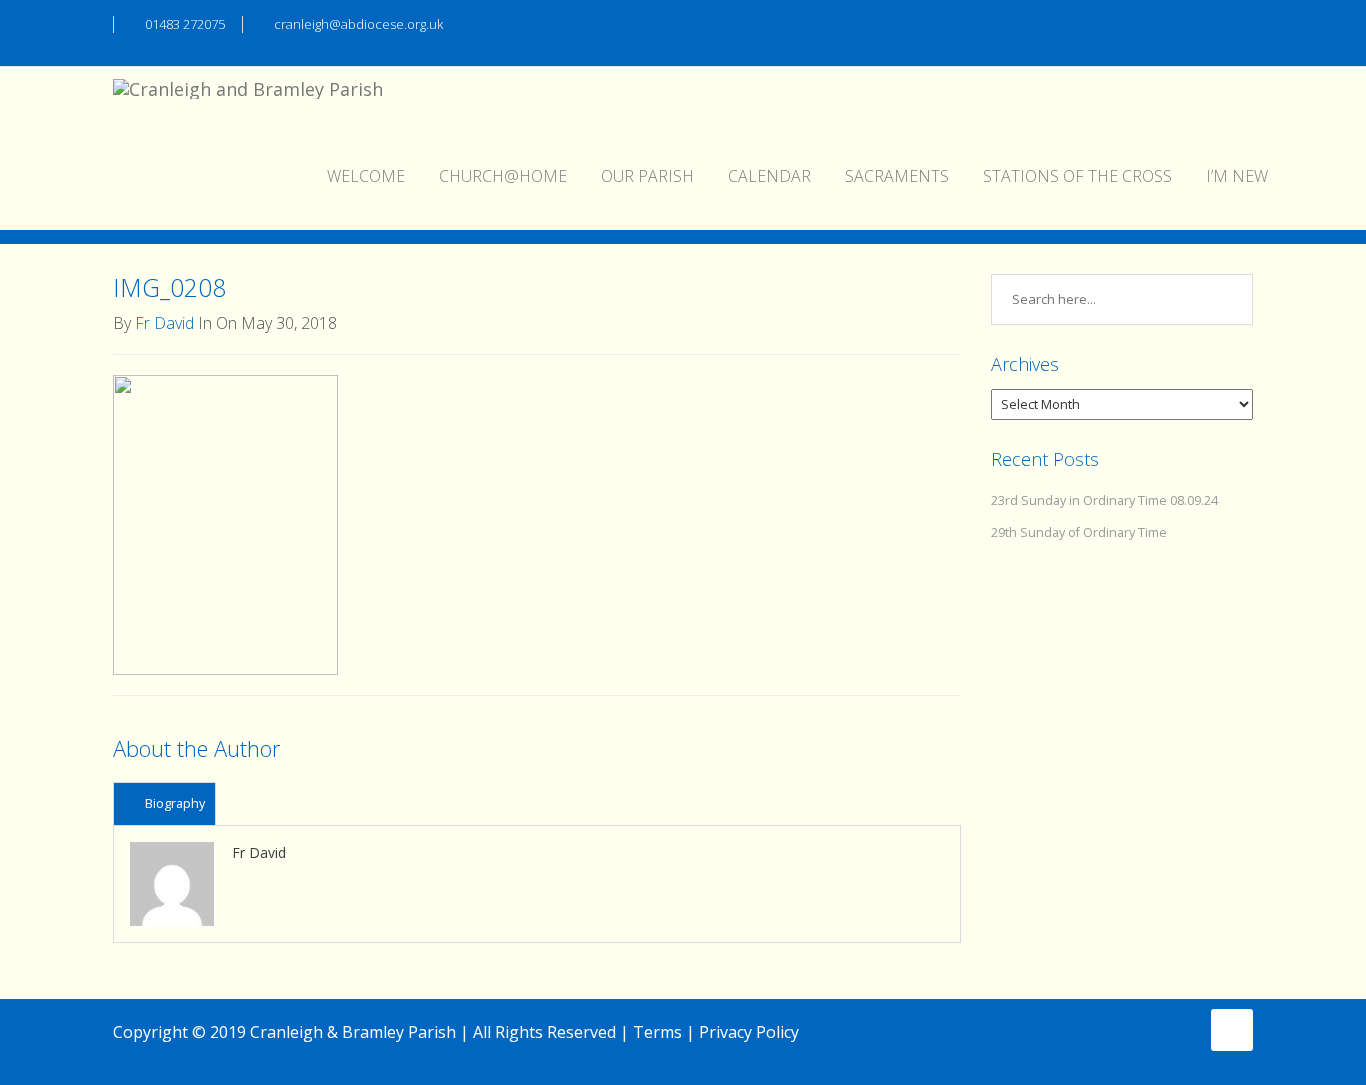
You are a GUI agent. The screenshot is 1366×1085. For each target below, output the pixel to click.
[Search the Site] (1243, 22)
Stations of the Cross (1077, 176)
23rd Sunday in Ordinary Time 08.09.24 (1104, 500)
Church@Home (503, 176)
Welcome (366, 176)
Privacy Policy (749, 1032)
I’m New (1237, 176)
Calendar (769, 176)
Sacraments (897, 176)
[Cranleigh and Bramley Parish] (248, 92)
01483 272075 (185, 24)
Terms (657, 1032)
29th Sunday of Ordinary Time (1079, 532)
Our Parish (647, 176)
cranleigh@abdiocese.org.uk (358, 24)
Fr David (164, 323)
